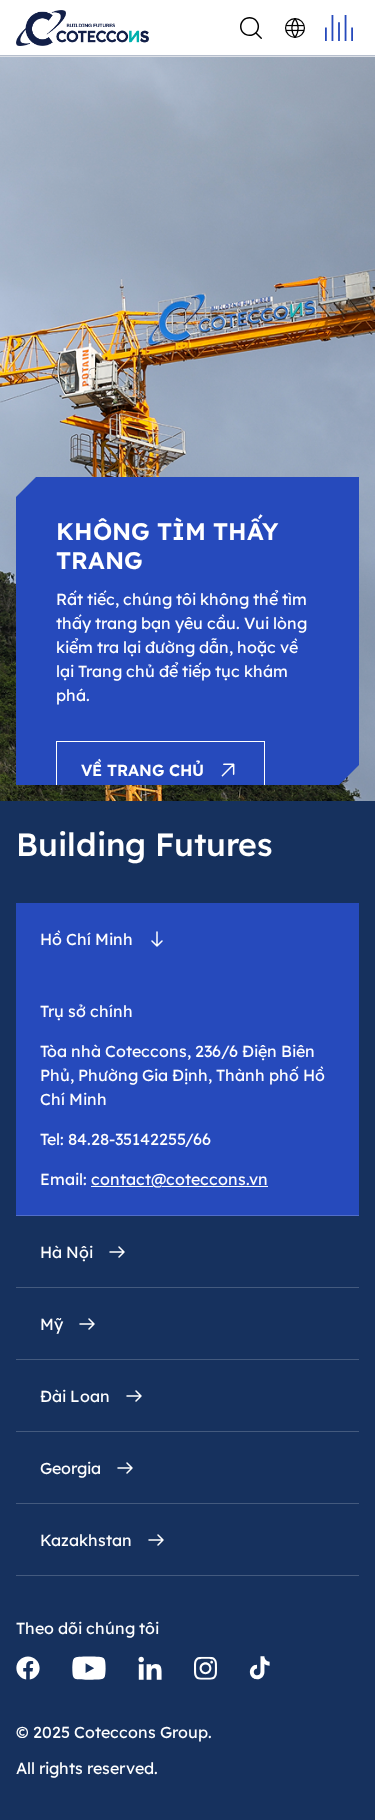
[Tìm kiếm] (251, 28)
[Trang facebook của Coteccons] (28, 1668)
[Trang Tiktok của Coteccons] (259, 1668)
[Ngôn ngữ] (295, 28)
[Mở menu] (339, 28)
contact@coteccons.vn (179, 1179)
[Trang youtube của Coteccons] (89, 1668)
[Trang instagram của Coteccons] (205, 1668)
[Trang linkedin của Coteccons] (150, 1668)
